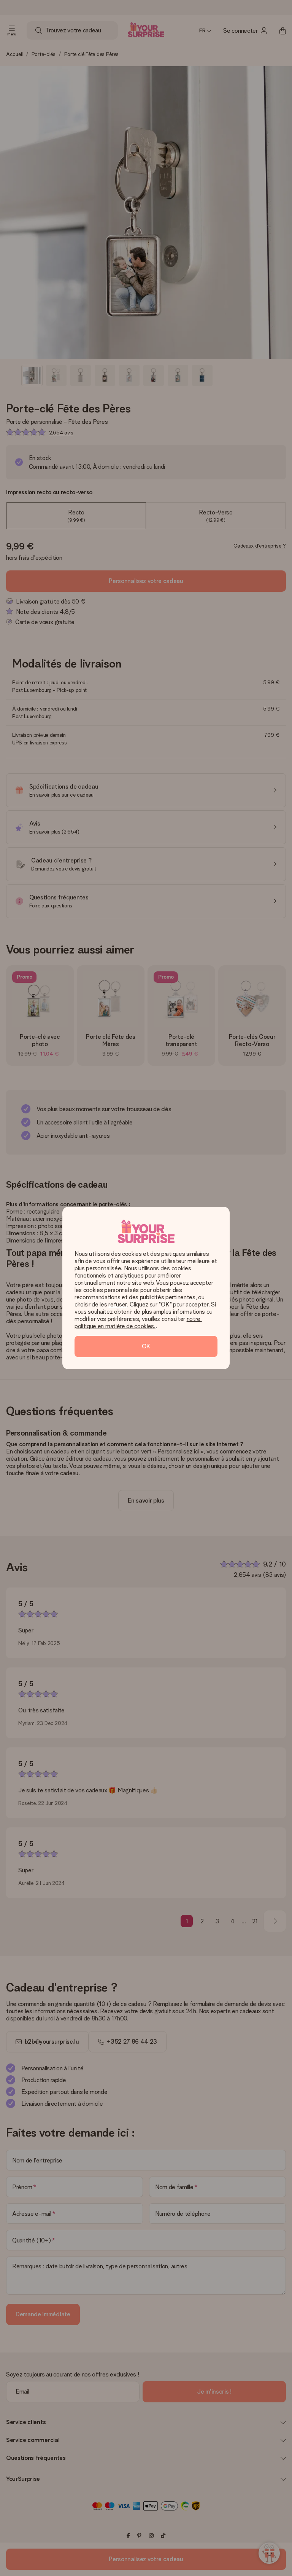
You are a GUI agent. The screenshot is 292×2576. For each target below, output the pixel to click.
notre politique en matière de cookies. (138, 1322)
